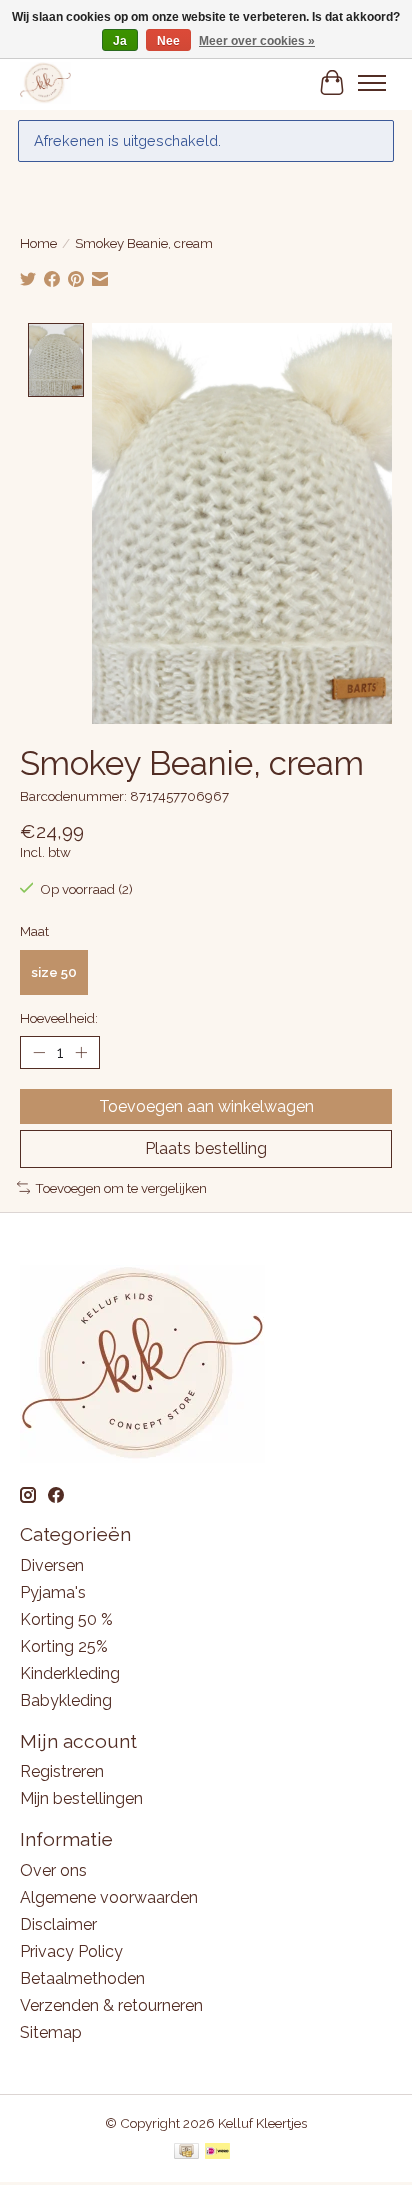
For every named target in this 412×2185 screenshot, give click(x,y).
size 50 (54, 972)
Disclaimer (58, 1924)
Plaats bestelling (206, 1148)
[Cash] (186, 2152)
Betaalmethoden (82, 1978)
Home (38, 243)
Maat (34, 931)
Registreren (62, 1771)
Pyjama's (53, 1592)
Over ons (53, 1870)
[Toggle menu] (372, 83)
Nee (168, 41)
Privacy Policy (71, 1951)
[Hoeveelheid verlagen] (39, 1053)
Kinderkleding (70, 1673)
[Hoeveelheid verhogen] (81, 1053)
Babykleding (66, 1700)
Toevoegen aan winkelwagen (206, 1106)
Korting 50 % (66, 1619)
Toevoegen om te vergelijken (121, 1188)
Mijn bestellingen (81, 1798)
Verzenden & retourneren (111, 2005)
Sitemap (51, 2032)
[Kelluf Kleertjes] (45, 82)
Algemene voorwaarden (109, 1897)
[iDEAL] (217, 2152)
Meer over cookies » (257, 41)
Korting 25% (64, 1646)
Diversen (52, 1565)
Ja (120, 41)
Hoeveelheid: (59, 1018)
